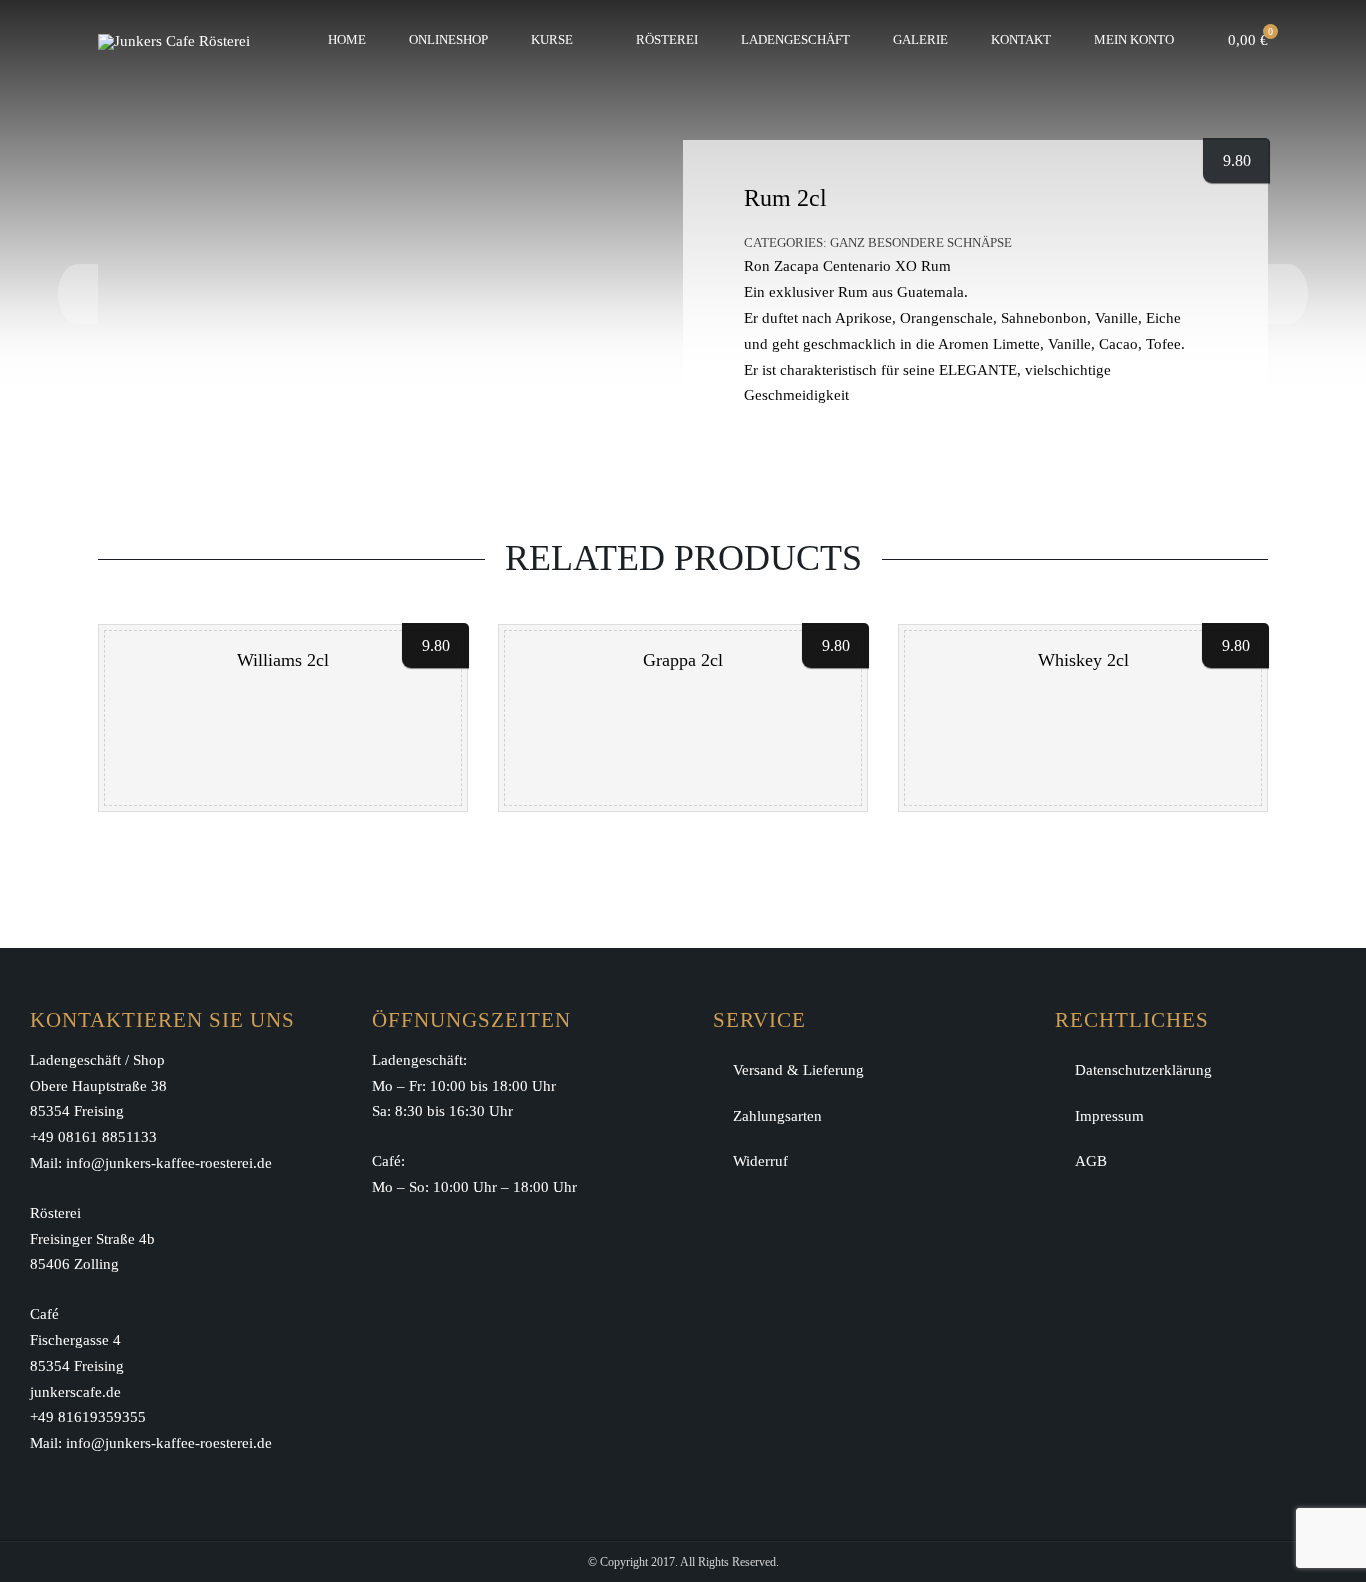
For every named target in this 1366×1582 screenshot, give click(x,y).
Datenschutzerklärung (1143, 1070)
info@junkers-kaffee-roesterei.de (169, 1163)
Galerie (920, 39)
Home (347, 39)
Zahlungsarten (777, 1116)
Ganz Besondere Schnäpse (921, 242)
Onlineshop (448, 39)
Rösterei (667, 39)
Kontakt (1021, 39)
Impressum (1109, 1116)
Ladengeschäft (795, 39)
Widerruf (760, 1161)
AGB (1091, 1161)
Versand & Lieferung (798, 1070)
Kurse (552, 39)
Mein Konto (1134, 39)
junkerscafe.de (75, 1392)
